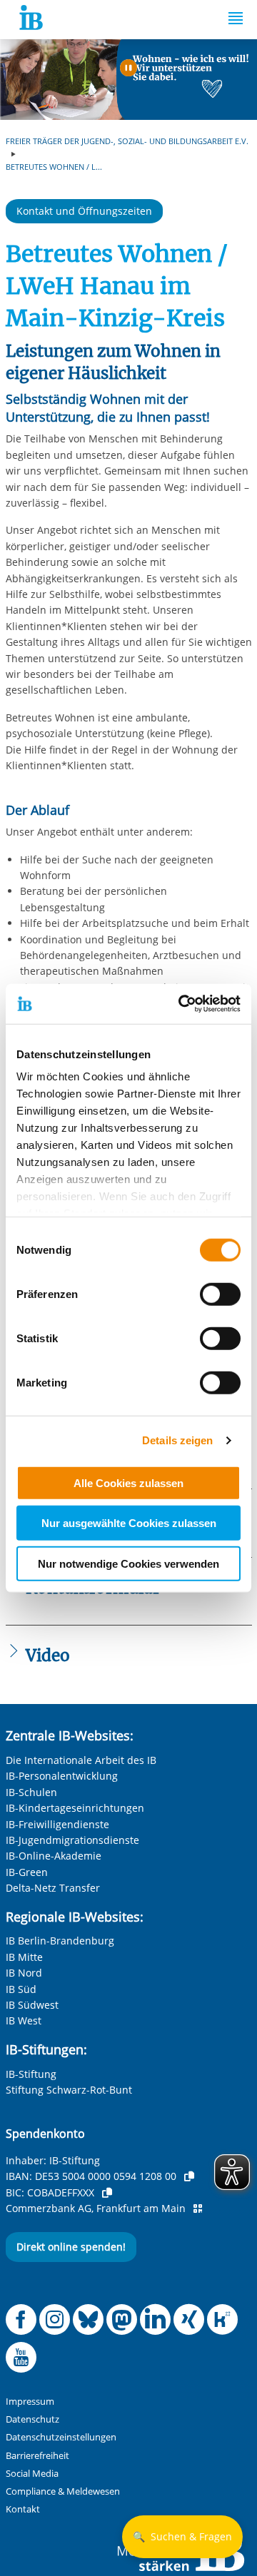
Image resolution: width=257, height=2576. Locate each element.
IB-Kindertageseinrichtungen (75, 1808)
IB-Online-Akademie (54, 1856)
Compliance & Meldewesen (63, 2491)
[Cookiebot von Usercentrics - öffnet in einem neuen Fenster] (181, 1004)
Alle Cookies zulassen (128, 1482)
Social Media (32, 2474)
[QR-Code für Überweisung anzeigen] (198, 2209)
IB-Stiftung (31, 2074)
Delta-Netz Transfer (53, 1888)
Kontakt (23, 2509)
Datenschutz (32, 2419)
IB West (24, 2020)
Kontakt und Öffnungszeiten (84, 211)
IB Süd (21, 1989)
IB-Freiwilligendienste (57, 1824)
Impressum (30, 2402)
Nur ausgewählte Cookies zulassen (129, 1523)
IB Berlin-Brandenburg (60, 1941)
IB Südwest (32, 2005)
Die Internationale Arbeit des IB (81, 1760)
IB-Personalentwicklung (62, 1776)
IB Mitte (24, 1957)
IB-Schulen (31, 1792)
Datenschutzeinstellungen (61, 2437)
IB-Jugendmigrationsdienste (72, 1840)
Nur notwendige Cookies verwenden (128, 1563)
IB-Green (27, 1872)
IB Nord (24, 1973)
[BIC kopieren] (107, 2193)
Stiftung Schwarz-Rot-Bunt (69, 2090)
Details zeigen (177, 1440)
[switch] (220, 1294)
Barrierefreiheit (37, 2456)
